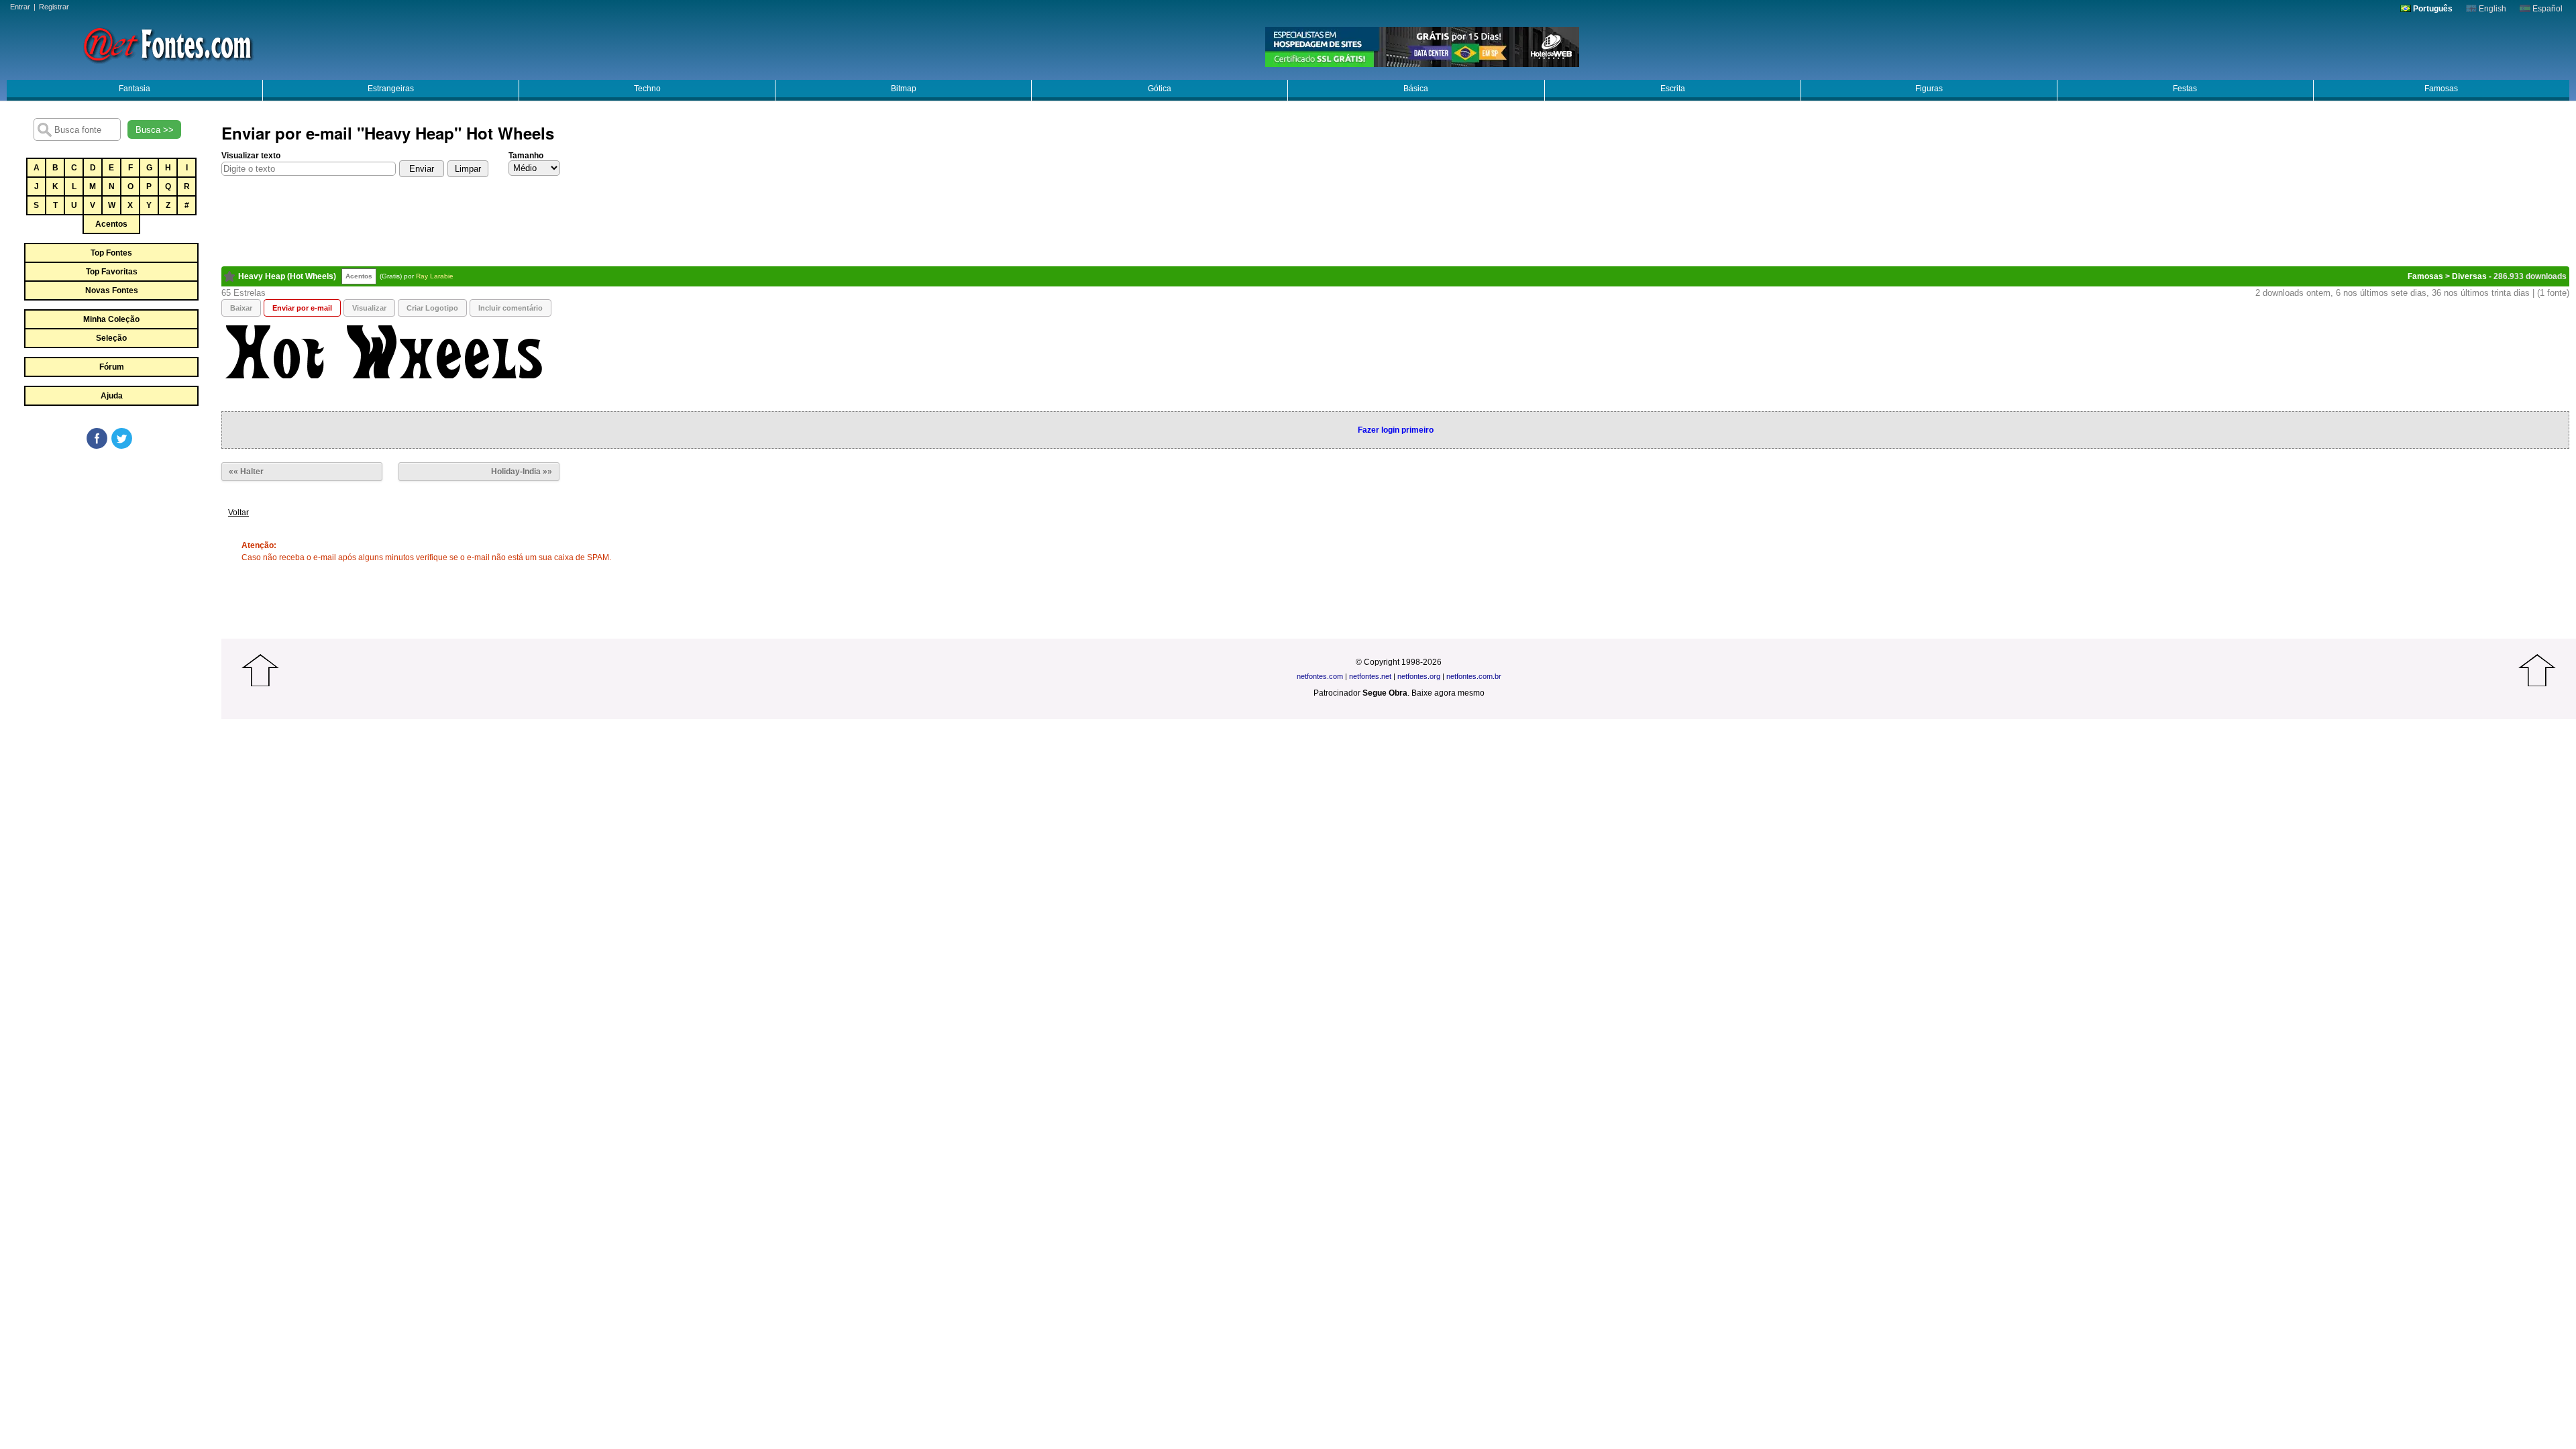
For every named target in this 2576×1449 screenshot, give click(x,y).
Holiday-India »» (522, 472)
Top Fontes (111, 253)
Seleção (111, 338)
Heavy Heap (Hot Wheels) (287, 276)
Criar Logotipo (432, 308)
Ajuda (112, 396)
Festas (2185, 89)
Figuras (1929, 89)
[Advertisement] (111, 551)
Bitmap (904, 89)
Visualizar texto (251, 156)
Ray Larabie (435, 276)
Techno (647, 89)
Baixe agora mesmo (1448, 693)
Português (2432, 9)
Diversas (2469, 276)
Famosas (2441, 89)
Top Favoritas (112, 272)
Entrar (20, 7)
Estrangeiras (391, 89)
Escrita (1673, 89)
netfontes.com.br (1474, 676)
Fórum (112, 367)
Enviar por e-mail (302, 308)
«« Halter (246, 472)
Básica (1416, 89)
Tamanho (526, 156)
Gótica (1160, 89)
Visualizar (369, 308)
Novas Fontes (112, 290)
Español (2546, 9)
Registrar (54, 7)
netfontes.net (1370, 676)
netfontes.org (1419, 676)
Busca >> (155, 130)
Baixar (241, 308)
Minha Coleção (111, 319)
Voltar (238, 513)
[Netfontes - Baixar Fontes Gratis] (168, 44)
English (2491, 9)
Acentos (111, 224)
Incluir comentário (511, 308)
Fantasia (135, 89)
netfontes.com (1320, 676)
